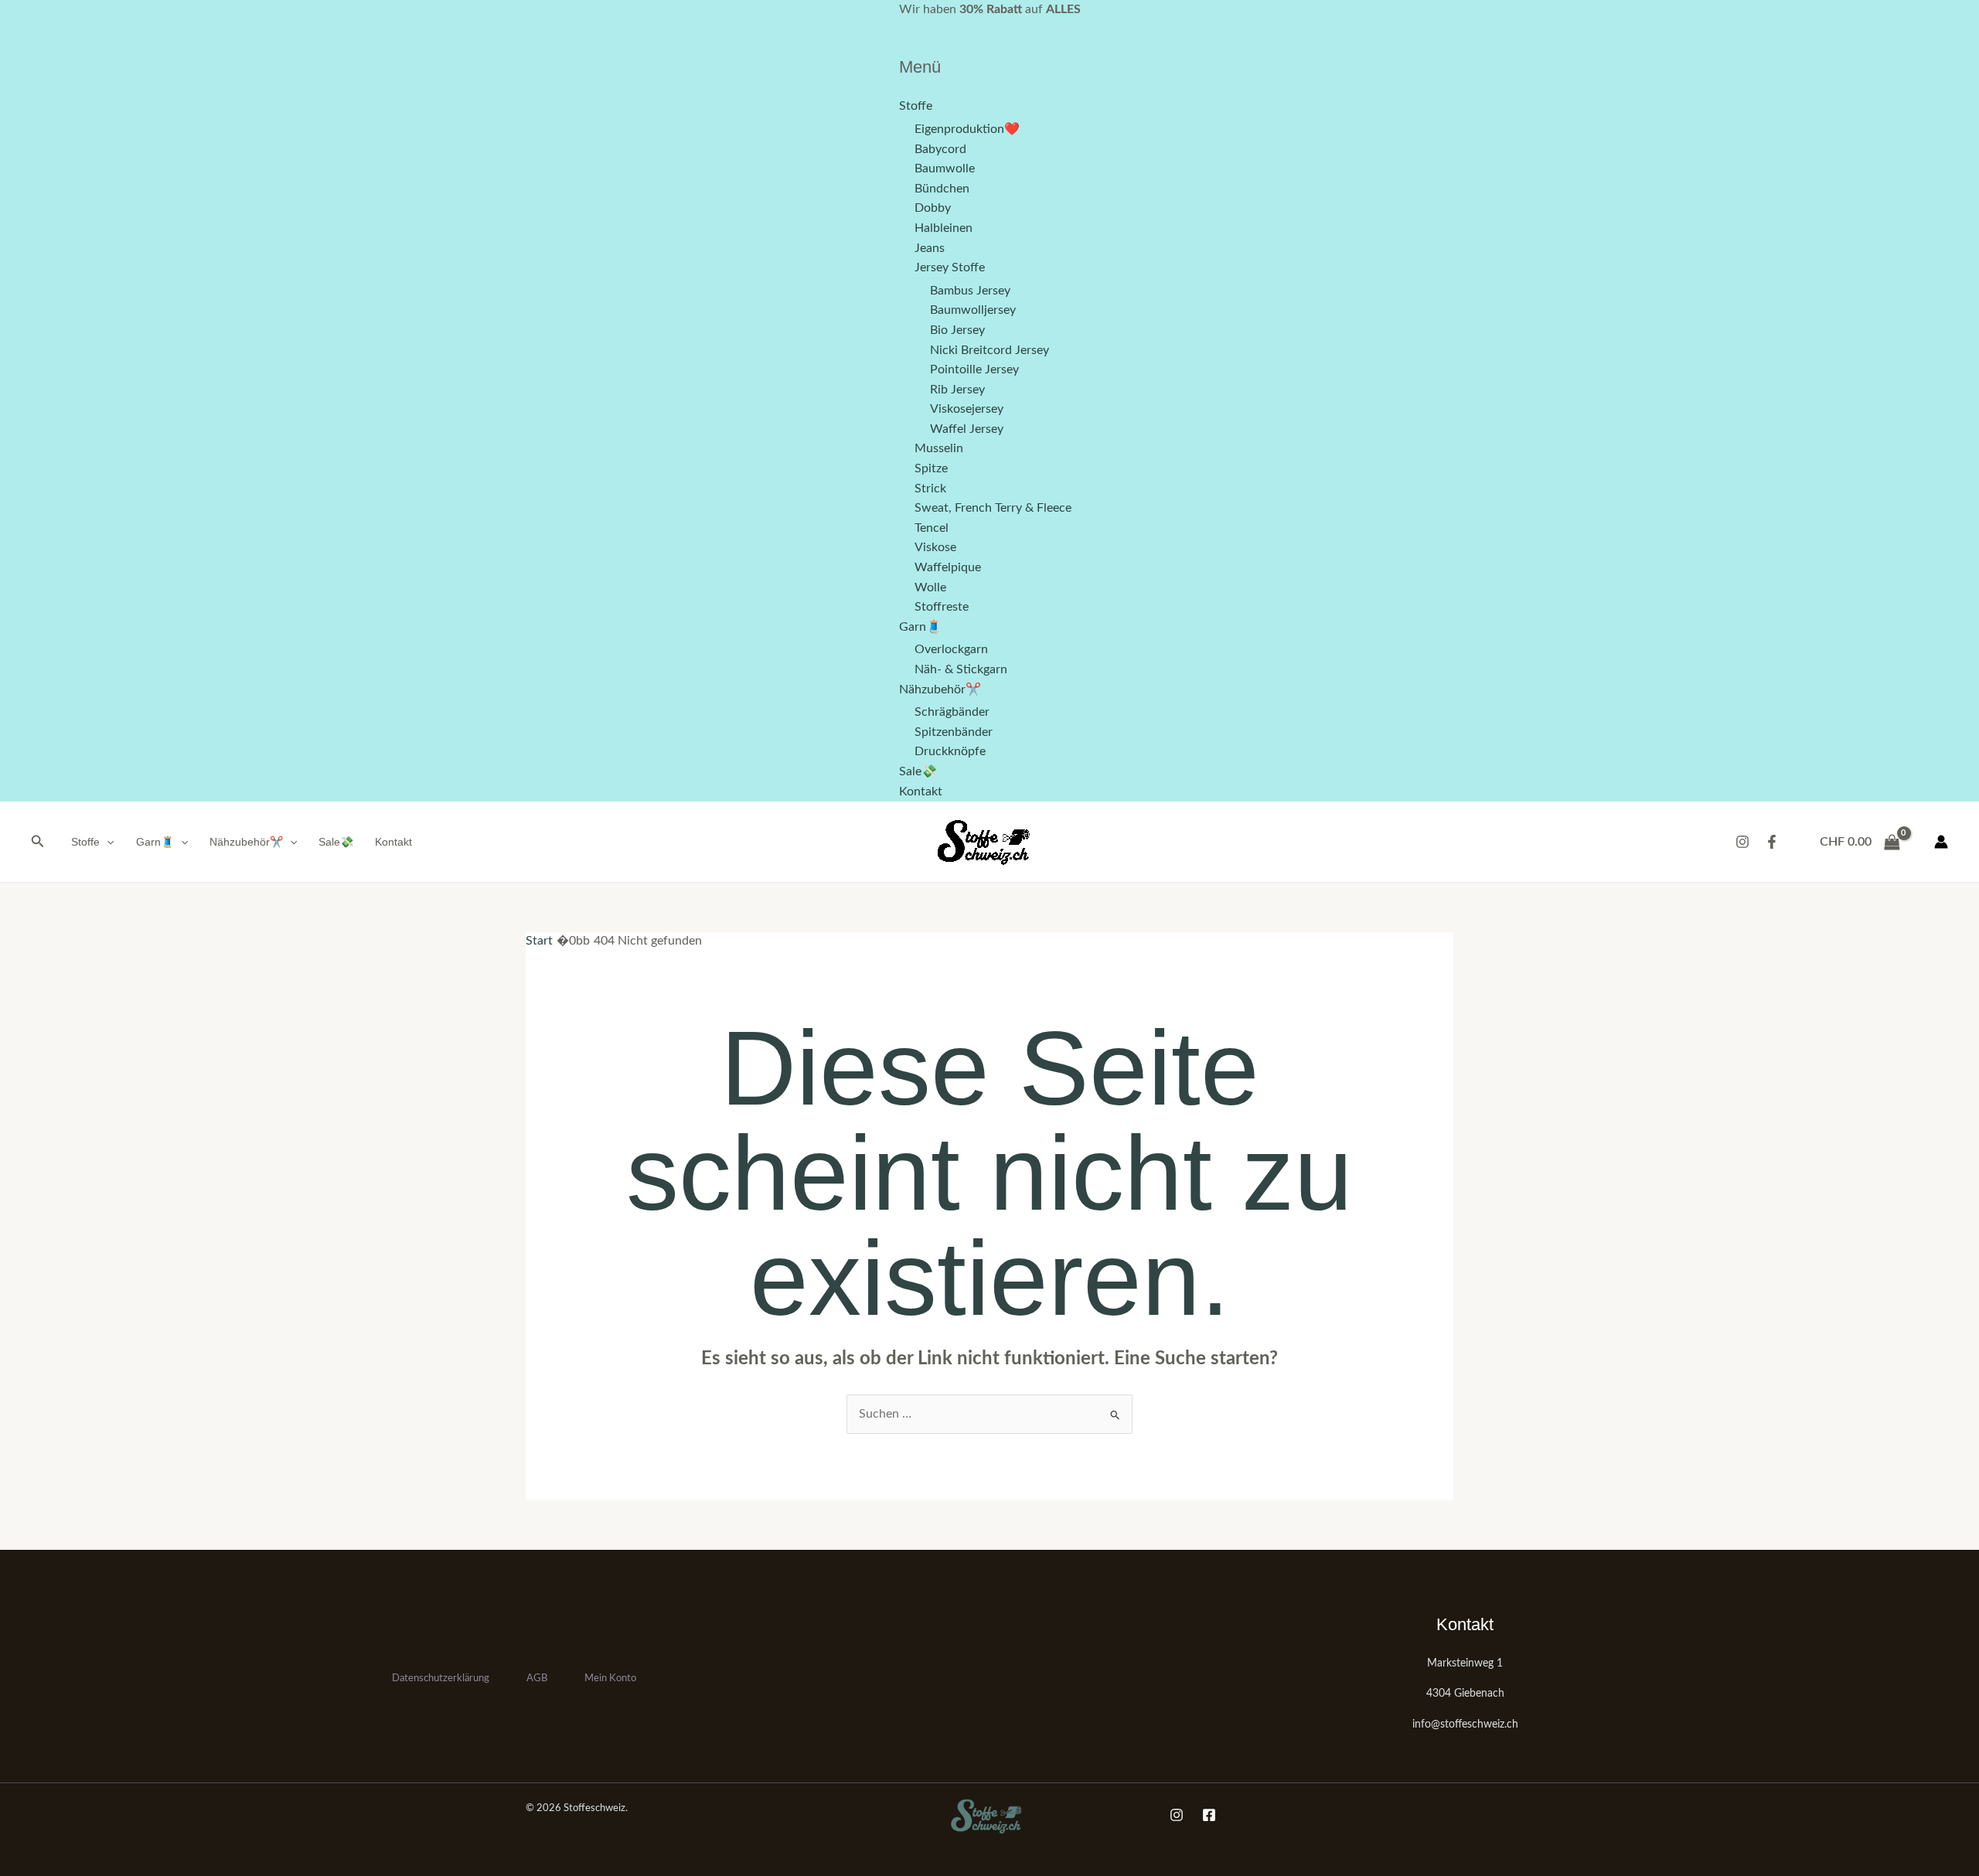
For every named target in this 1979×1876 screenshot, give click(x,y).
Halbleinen (944, 228)
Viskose (935, 547)
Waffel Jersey (967, 429)
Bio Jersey (957, 330)
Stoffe (916, 106)
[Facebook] (1772, 842)
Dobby (933, 208)
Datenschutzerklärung (441, 1679)
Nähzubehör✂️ (940, 689)
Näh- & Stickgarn (961, 669)
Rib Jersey (957, 390)
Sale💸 (918, 771)
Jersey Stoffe (950, 267)
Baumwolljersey (973, 310)
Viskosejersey (967, 409)
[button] (38, 842)
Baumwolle (945, 169)
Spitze (931, 468)
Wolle (930, 587)
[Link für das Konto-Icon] (1941, 842)
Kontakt (921, 792)
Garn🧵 (920, 627)
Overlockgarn (951, 649)
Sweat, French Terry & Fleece (993, 508)
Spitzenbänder (954, 732)
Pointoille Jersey (974, 369)
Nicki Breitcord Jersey (989, 350)
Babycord (940, 149)
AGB (537, 1679)
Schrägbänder (952, 712)
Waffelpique (948, 567)
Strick (930, 489)
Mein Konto (610, 1679)
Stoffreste (942, 607)
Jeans (930, 248)
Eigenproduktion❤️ (967, 129)
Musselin (939, 448)
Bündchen (942, 189)
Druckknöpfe (950, 751)
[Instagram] (1742, 842)
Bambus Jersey (970, 291)
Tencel (932, 528)
